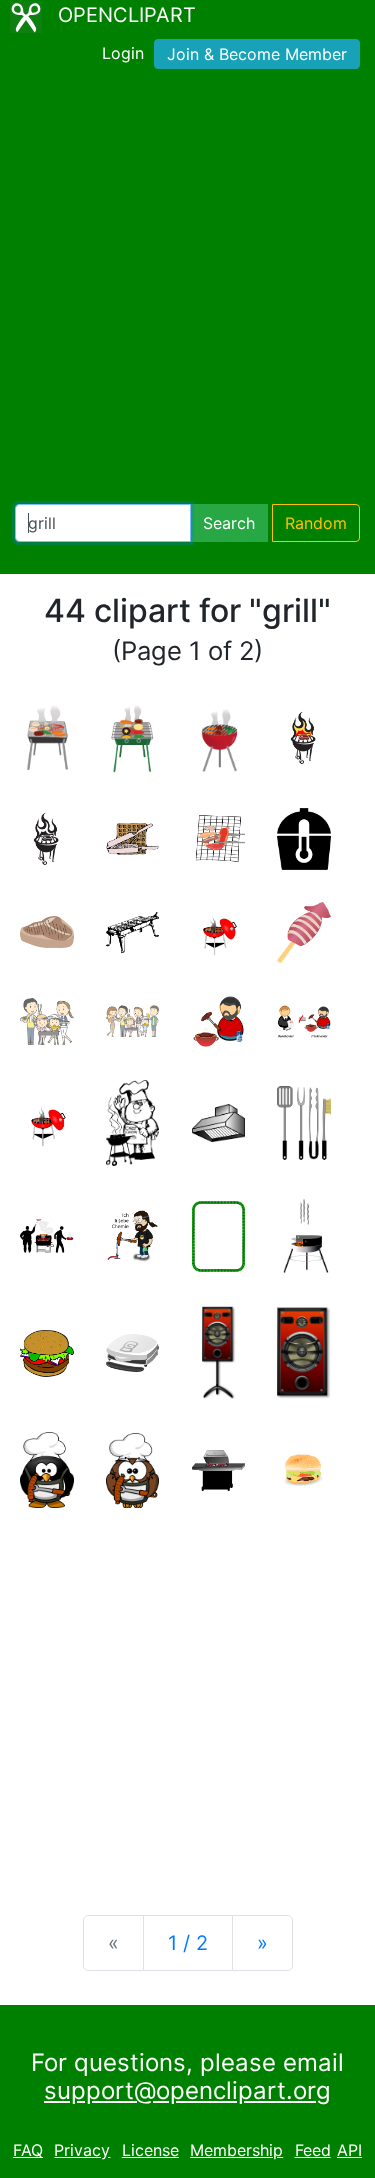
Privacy (82, 2150)
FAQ (28, 2150)
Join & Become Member (257, 54)
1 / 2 (188, 1943)
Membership (236, 2150)
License (150, 2150)
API (349, 2150)
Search (229, 523)
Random (316, 523)
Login (123, 53)
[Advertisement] (187, 290)
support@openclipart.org (187, 2090)
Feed (313, 2150)
